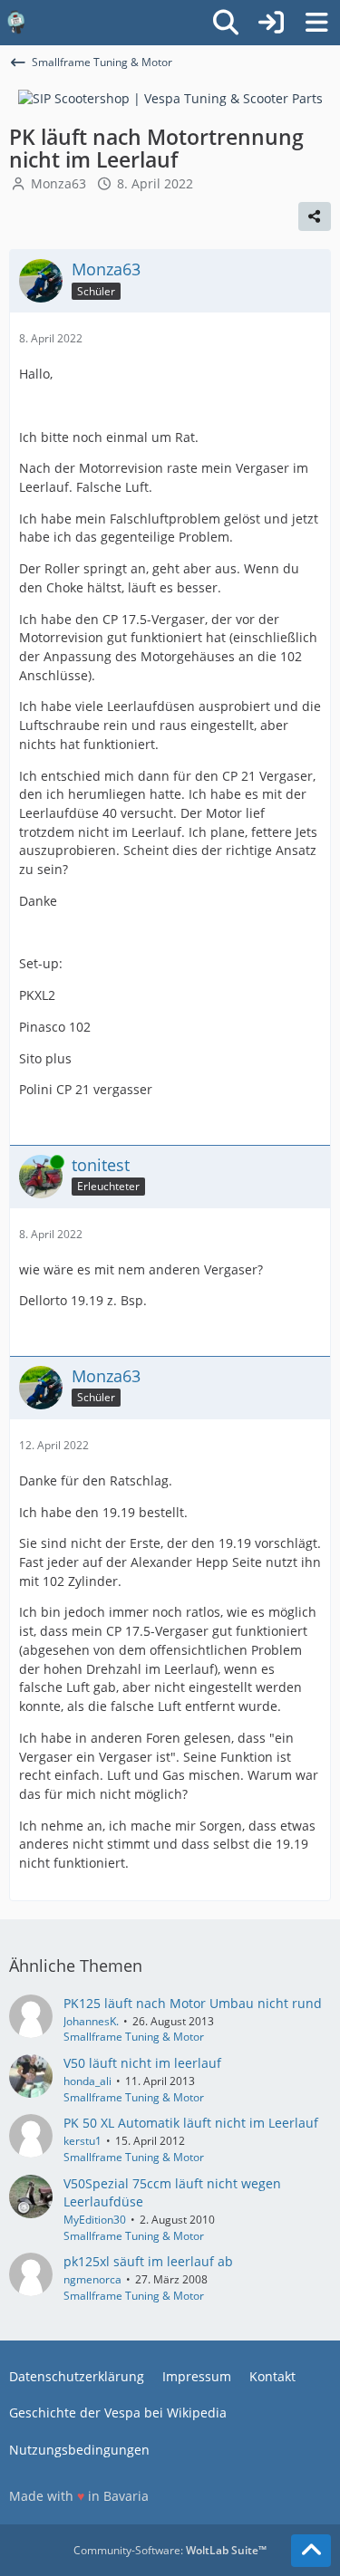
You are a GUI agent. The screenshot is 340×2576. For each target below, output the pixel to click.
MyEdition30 (95, 2220)
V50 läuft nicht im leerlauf (142, 2063)
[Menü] (316, 23)
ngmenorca (92, 2279)
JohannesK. (91, 2021)
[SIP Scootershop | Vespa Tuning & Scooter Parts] (170, 97)
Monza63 (58, 183)
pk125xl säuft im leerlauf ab (148, 2261)
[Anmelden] (271, 23)
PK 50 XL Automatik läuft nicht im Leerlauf (191, 2123)
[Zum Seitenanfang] (311, 2551)
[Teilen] (315, 216)
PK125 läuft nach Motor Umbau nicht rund (193, 2003)
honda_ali (87, 2081)
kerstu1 (83, 2141)
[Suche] (226, 23)
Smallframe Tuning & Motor (134, 2037)
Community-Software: (170, 2550)
